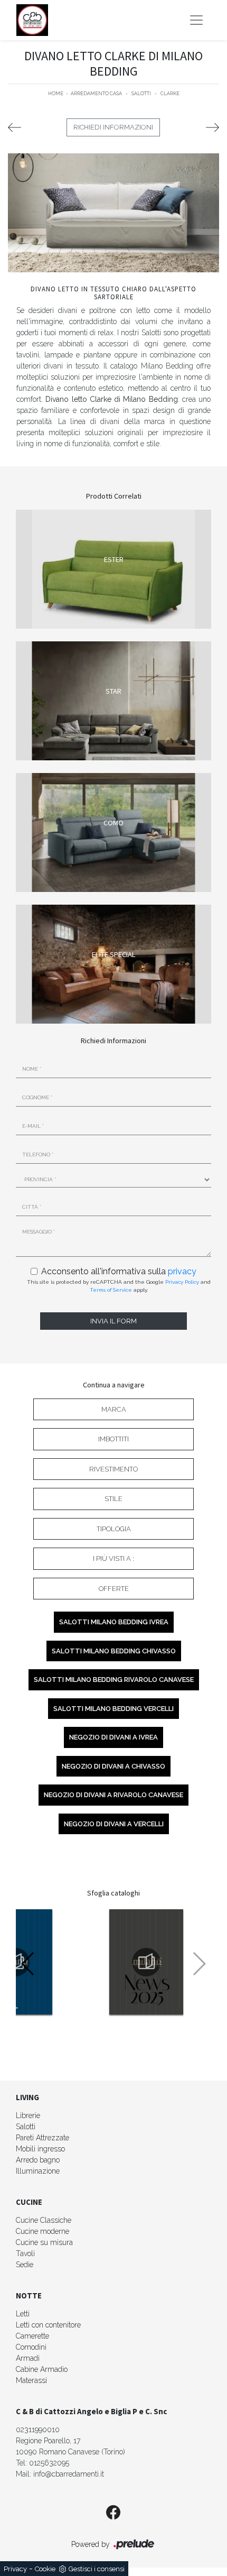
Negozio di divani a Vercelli (114, 1824)
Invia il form (113, 1321)
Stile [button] (113, 1499)
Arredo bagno (38, 2160)
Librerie (28, 2115)
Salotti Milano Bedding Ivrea (114, 1622)
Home (56, 94)
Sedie (25, 2265)
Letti (23, 2314)
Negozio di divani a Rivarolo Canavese (113, 1795)
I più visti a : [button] (113, 1558)
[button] (28, 1964)
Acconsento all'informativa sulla (119, 1271)
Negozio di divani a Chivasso (113, 1766)
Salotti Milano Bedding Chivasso (114, 1651)
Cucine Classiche (44, 2220)
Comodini (31, 2347)
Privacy (15, 2569)
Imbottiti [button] (113, 1439)
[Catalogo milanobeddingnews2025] (146, 1962)
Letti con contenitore (48, 2325)
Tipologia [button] (114, 1529)
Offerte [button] (114, 1589)
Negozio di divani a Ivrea (113, 1737)
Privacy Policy (182, 1282)
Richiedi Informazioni (113, 127)
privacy (182, 1271)
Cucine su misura (44, 2242)
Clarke (170, 94)
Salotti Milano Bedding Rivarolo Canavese (114, 1680)
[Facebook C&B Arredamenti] (113, 2513)
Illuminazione (38, 2171)
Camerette (32, 2336)
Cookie (45, 2569)
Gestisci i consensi (97, 2569)
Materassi (31, 2380)
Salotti (141, 94)
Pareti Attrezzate (42, 2138)
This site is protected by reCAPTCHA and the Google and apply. (119, 1286)
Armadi (28, 2358)
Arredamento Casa (96, 94)
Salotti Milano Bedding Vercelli (113, 1709)
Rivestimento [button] (113, 1469)
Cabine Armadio (42, 2369)
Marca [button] (114, 1409)
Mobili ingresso (40, 2149)
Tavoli (25, 2253)
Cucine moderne (42, 2231)
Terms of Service (111, 1290)
